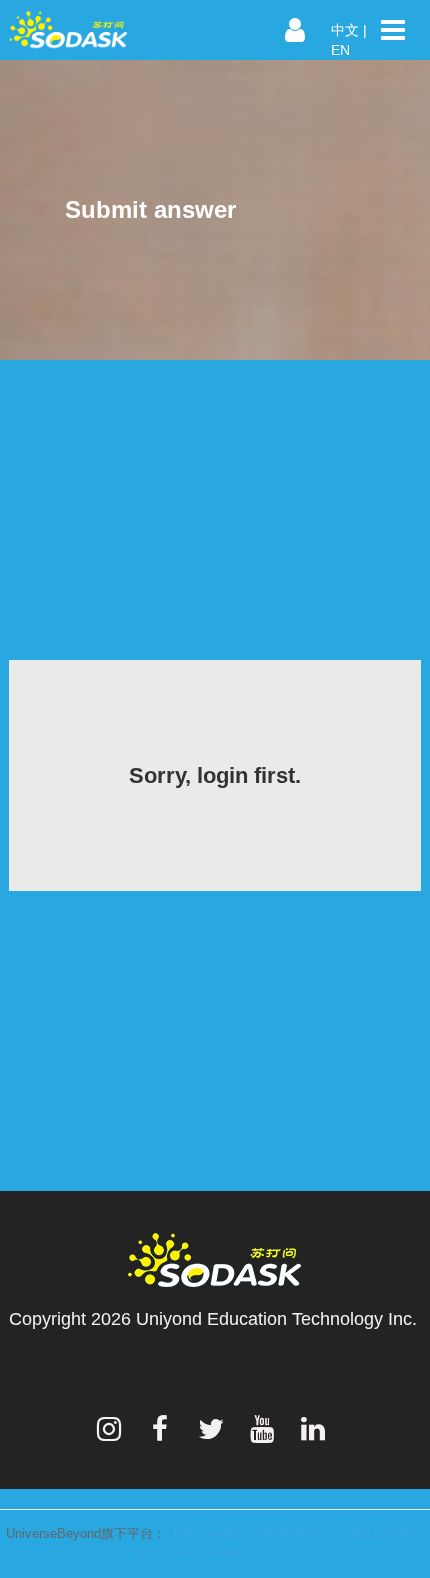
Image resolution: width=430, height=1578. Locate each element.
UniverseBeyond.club (225, 1552)
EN (340, 50)
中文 (345, 30)
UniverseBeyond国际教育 (247, 1533)
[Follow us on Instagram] (109, 1429)
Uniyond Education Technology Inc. (276, 1319)
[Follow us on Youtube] (262, 1429)
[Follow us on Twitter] (211, 1429)
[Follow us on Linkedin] (313, 1429)
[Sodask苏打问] (95, 30)
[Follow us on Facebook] (160, 1429)
